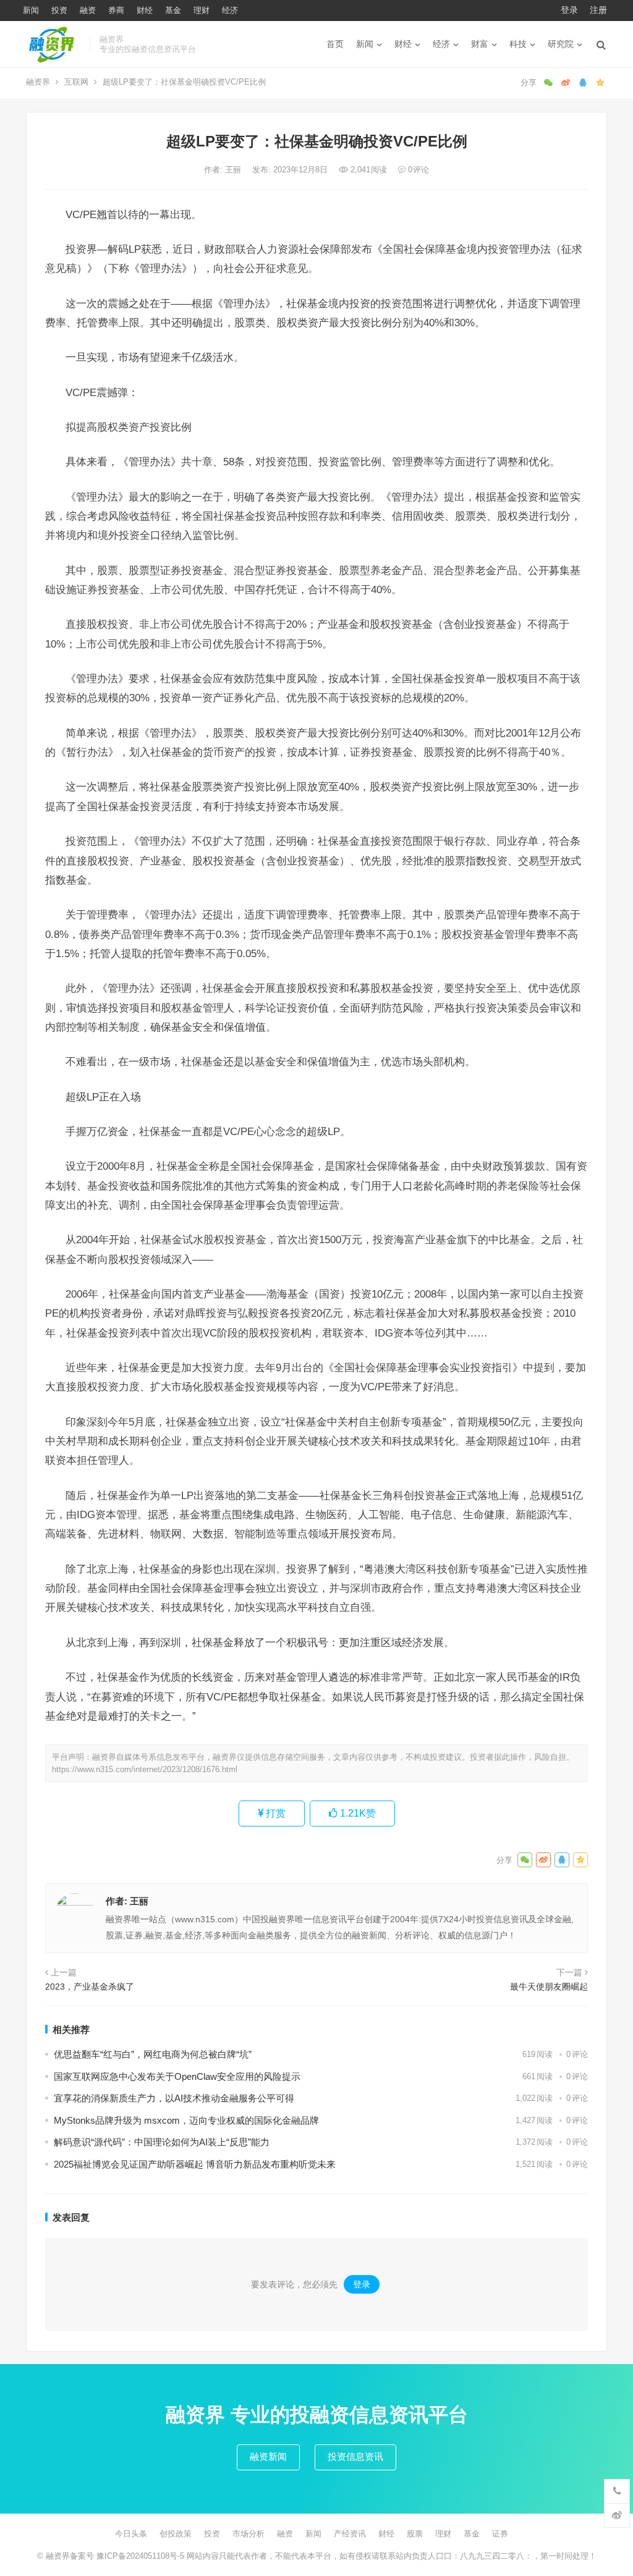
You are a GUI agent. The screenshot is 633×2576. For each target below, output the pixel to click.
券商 (116, 10)
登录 (569, 10)
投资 (59, 10)
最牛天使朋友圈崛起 (549, 1987)
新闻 (31, 10)
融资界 (38, 82)
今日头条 (131, 2534)
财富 (480, 44)
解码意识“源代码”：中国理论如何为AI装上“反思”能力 (162, 2142)
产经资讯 (350, 2534)
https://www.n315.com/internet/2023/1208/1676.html (145, 1769)
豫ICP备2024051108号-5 (142, 2556)
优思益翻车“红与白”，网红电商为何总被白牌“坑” (153, 2054)
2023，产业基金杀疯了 (90, 1987)
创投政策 (176, 2534)
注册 (598, 10)
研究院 (561, 44)
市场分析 (249, 2534)
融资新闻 (268, 2456)
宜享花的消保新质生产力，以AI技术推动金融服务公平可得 (174, 2098)
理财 (202, 10)
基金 (173, 10)
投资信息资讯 (355, 2456)
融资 (88, 10)
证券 (500, 2534)
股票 (415, 2534)
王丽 (234, 170)
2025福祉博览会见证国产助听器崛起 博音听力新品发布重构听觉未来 (195, 2164)
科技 (518, 44)
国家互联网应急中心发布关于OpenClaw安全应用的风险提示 (177, 2076)
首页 (335, 44)
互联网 (76, 82)
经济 (230, 10)
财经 (145, 10)
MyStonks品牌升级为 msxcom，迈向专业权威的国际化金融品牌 (186, 2120)
